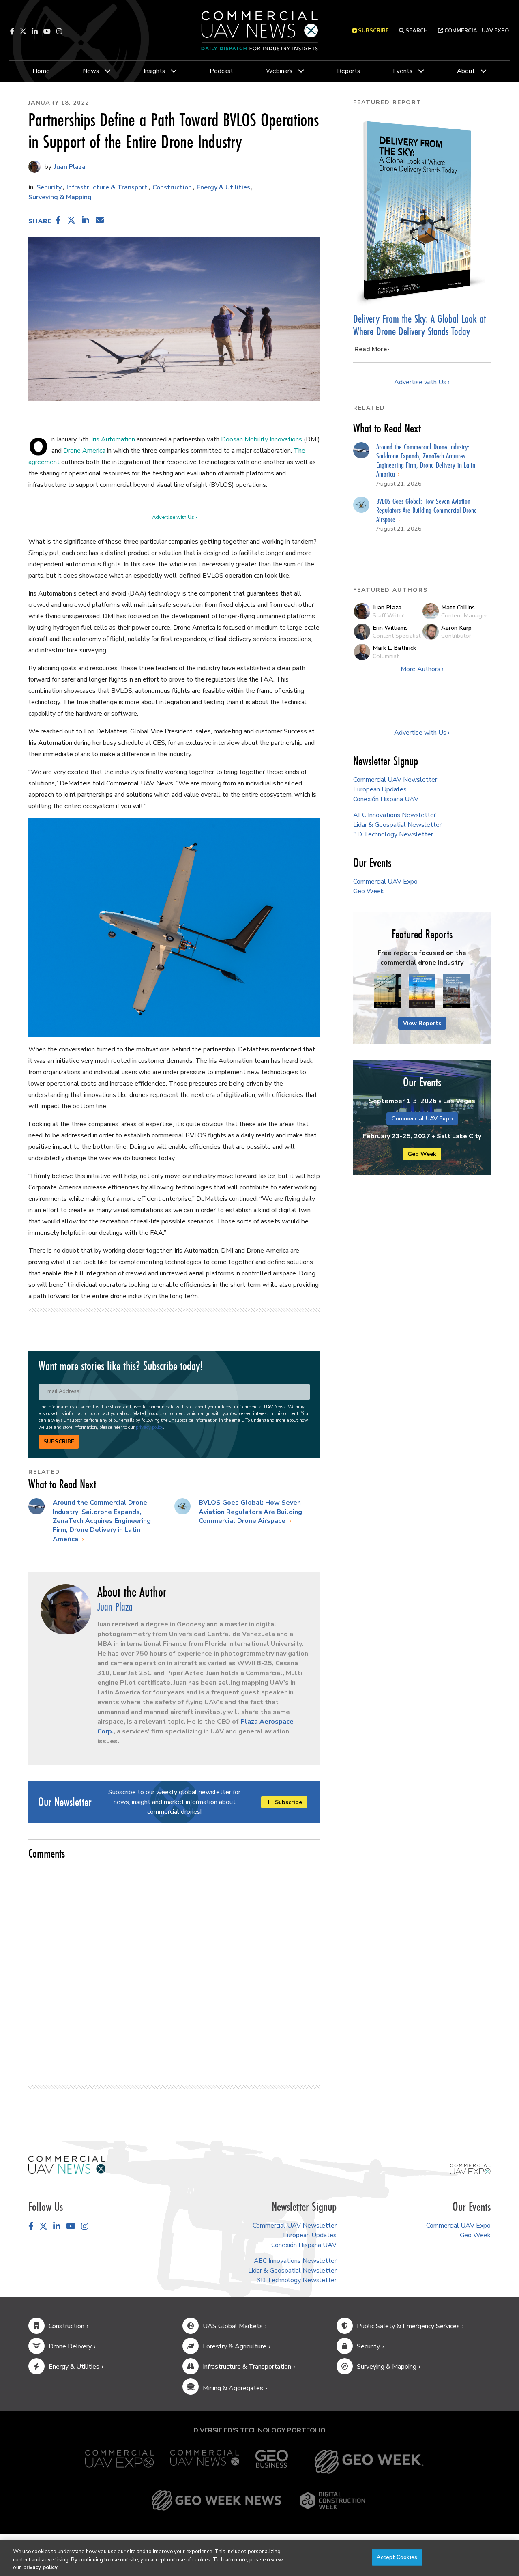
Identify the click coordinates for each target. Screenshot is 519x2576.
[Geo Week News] (217, 2501)
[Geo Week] (369, 2462)
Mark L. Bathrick (394, 648)
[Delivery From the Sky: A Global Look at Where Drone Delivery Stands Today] (422, 211)
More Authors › (422, 669)
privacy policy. (41, 2567)
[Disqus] (174, 1969)
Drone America (84, 451)
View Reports (422, 1023)
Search (416, 31)
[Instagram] (59, 31)
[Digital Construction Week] (332, 2501)
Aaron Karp (456, 628)
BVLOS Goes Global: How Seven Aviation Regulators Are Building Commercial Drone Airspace (250, 1512)
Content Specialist (397, 636)
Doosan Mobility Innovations (262, 439)
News (91, 71)
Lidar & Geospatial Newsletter (397, 825)
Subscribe (59, 1442)
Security (49, 187)
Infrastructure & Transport (107, 187)
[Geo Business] (272, 2462)
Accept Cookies (397, 2557)
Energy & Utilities (223, 187)
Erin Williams (390, 628)
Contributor (456, 636)
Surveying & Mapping (60, 197)
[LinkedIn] (35, 31)
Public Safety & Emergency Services (408, 2326)
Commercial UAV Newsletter (395, 780)
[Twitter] (23, 31)
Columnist (386, 656)
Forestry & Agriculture (235, 2346)
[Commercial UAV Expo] (470, 2169)
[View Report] (387, 992)
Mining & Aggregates (233, 2388)
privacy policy (149, 1427)
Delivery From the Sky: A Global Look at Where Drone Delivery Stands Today (419, 325)
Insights (154, 71)
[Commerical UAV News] (67, 2164)
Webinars (279, 71)
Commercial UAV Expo (476, 31)
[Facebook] (12, 31)
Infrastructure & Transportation (247, 2367)
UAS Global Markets (233, 2326)
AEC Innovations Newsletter (395, 815)
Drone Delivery (70, 2346)
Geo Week (369, 891)
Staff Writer (388, 615)
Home (41, 71)
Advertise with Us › (174, 517)
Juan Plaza (69, 167)
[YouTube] (47, 31)
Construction (172, 187)
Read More (371, 349)
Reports (349, 71)
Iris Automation (113, 439)
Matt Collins (458, 607)
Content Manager (464, 615)
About (466, 71)
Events (403, 71)
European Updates (380, 789)
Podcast (221, 71)
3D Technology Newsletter (393, 834)
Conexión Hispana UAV (386, 799)
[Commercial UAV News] (205, 2462)
